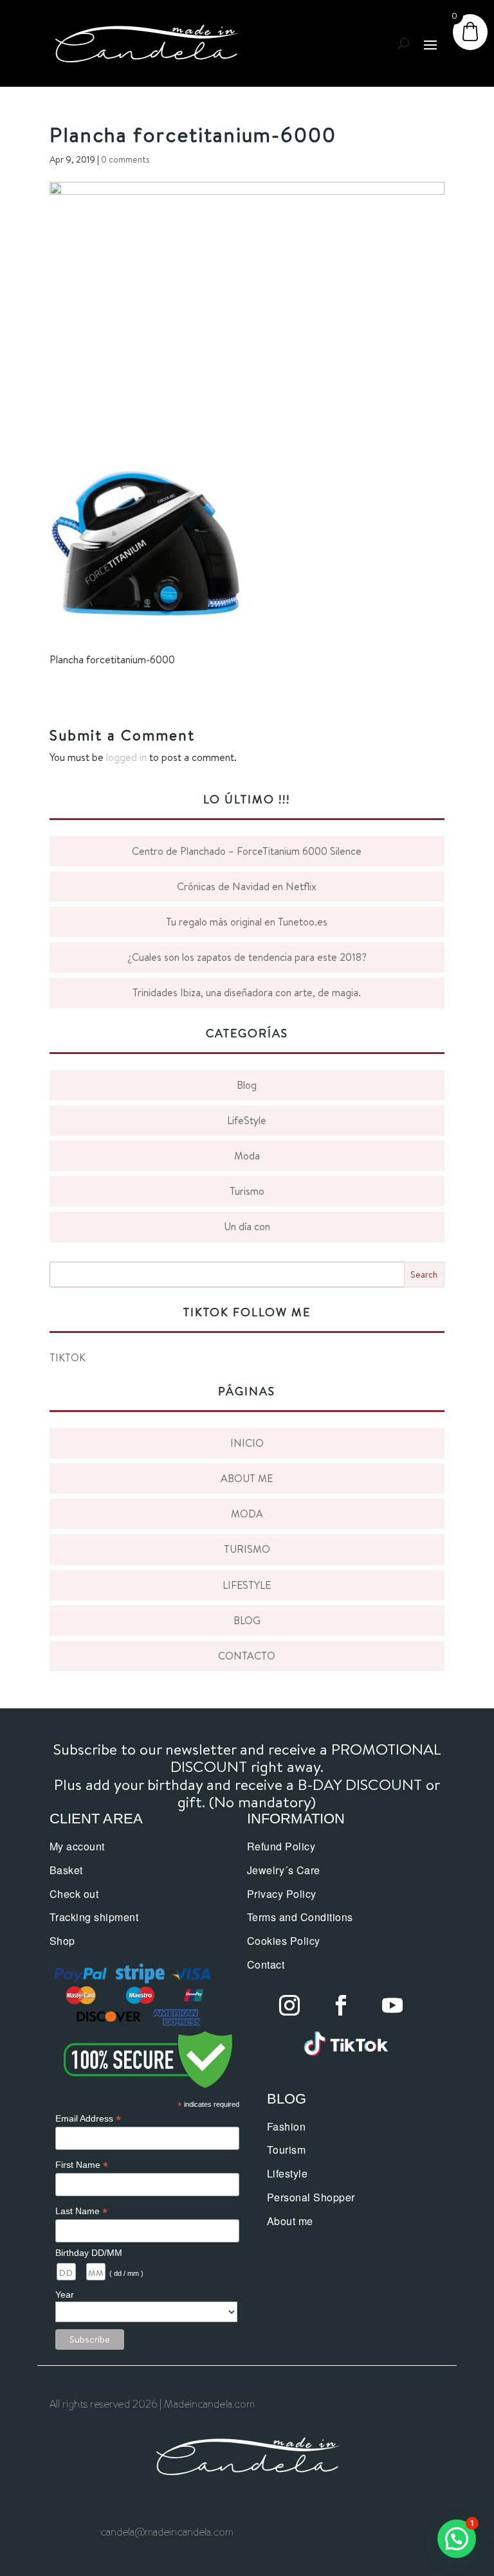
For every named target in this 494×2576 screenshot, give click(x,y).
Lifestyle (288, 2173)
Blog (247, 1085)
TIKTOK (68, 1357)
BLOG (247, 1620)
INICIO (247, 1443)
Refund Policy (281, 1846)
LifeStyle (247, 1120)
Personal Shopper (311, 2197)
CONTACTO (247, 1656)
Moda (247, 1156)
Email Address (88, 2119)
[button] (457, 2539)
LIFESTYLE (247, 1585)
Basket (66, 1870)
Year (65, 2294)
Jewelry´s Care (284, 1870)
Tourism (287, 2150)
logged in (126, 757)
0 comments (125, 159)
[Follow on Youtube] (392, 2005)
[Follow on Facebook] (341, 2005)
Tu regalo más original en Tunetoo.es (247, 922)
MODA (247, 1514)
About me (290, 2221)
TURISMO (247, 1549)
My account (77, 1846)
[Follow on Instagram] (289, 2005)
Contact (266, 1964)
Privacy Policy (282, 1894)
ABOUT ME (247, 1478)
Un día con (247, 1226)
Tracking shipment (94, 1917)
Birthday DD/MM (89, 2253)
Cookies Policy (284, 1941)
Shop (62, 1941)
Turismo (247, 1191)
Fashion (287, 2126)
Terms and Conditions (300, 1917)
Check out (74, 1894)
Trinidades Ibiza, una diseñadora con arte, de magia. (247, 992)
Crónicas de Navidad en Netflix (247, 886)
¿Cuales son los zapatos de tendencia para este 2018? (247, 957)
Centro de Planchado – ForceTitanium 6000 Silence (247, 851)
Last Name (81, 2211)
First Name (82, 2165)
